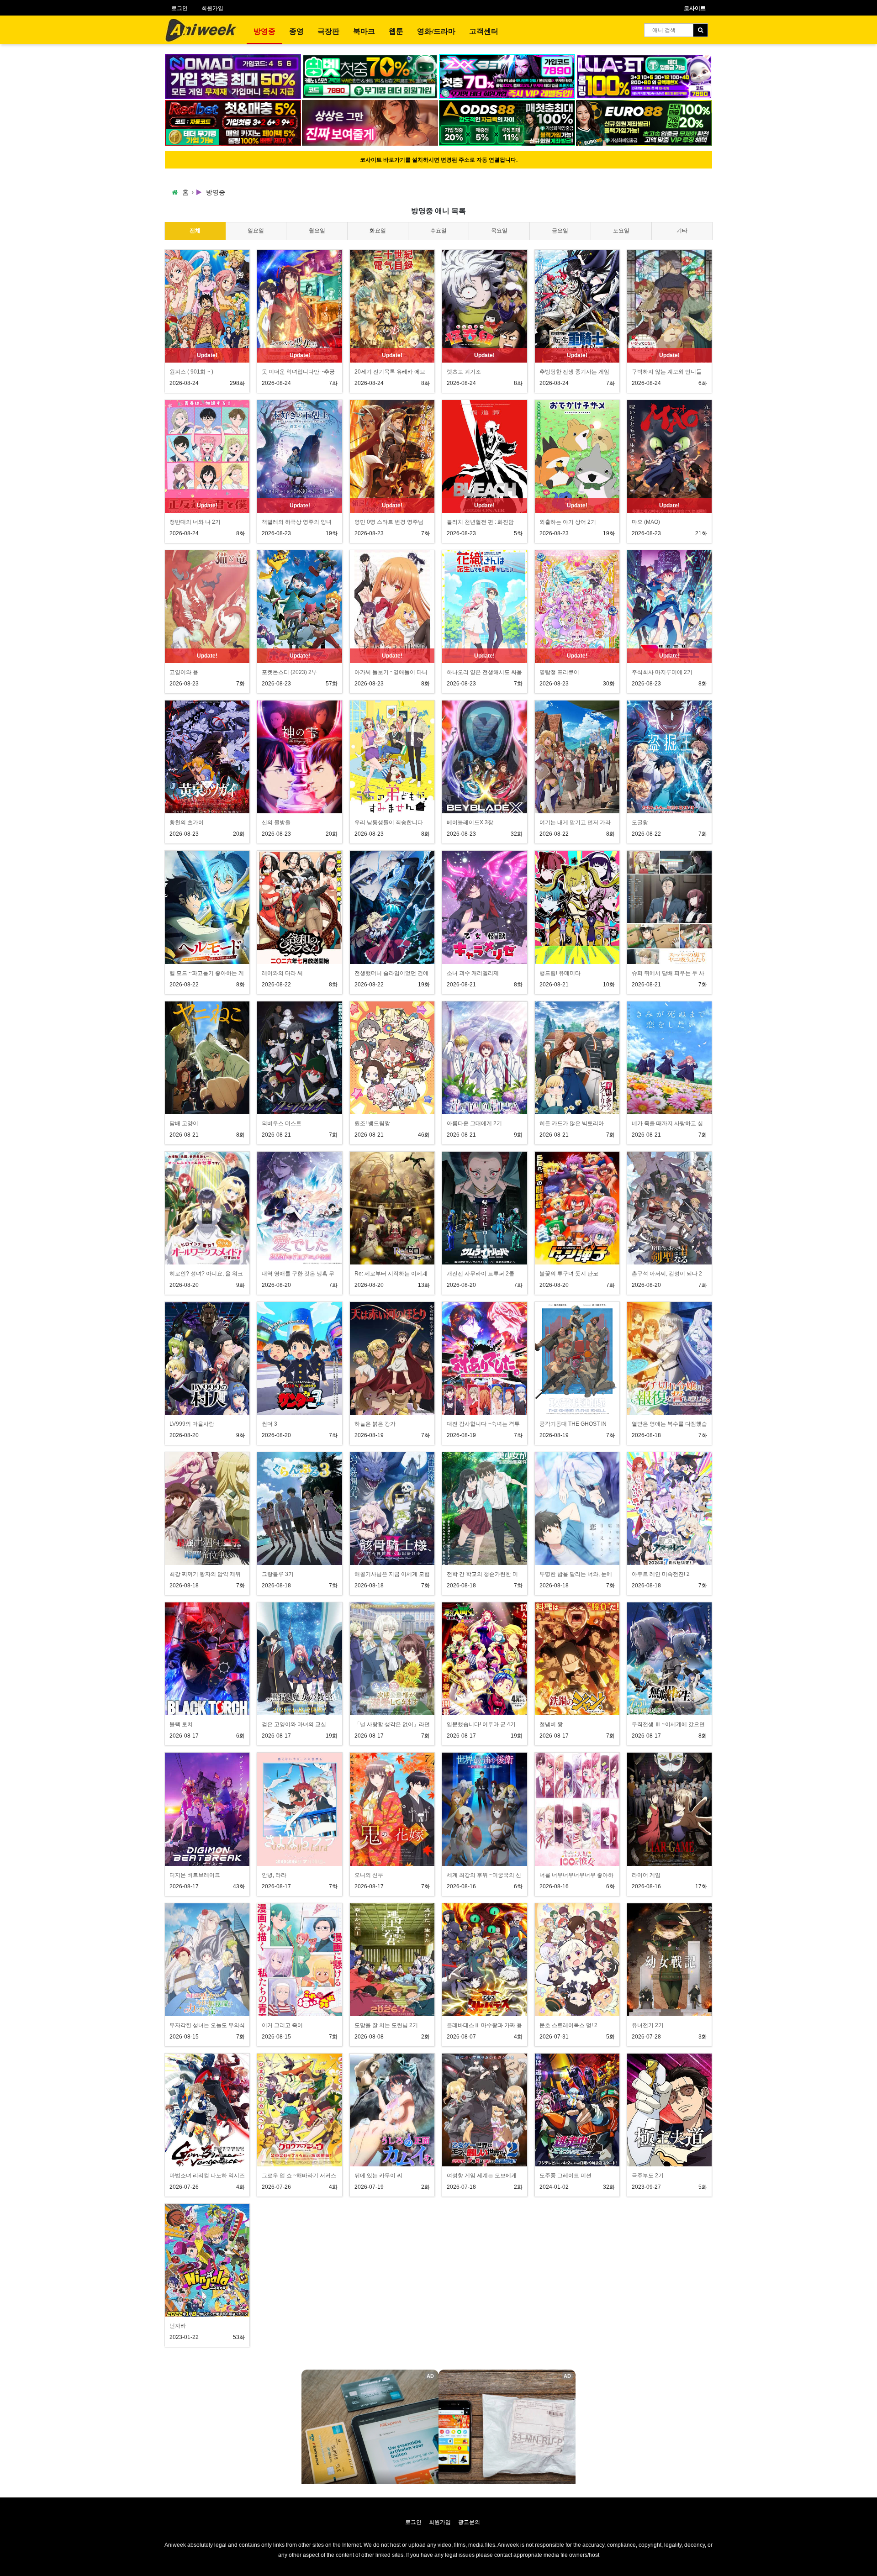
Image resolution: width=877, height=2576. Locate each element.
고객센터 (484, 31)
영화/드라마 (436, 31)
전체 (195, 231)
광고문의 (469, 2522)
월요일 (317, 231)
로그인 (180, 8)
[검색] (700, 30)
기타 (682, 231)
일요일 (256, 231)
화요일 (378, 231)
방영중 (264, 31)
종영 (296, 31)
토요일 (621, 231)
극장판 (328, 31)
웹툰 (396, 31)
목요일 (499, 231)
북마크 (364, 31)
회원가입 (212, 8)
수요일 (438, 231)
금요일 (560, 231)
